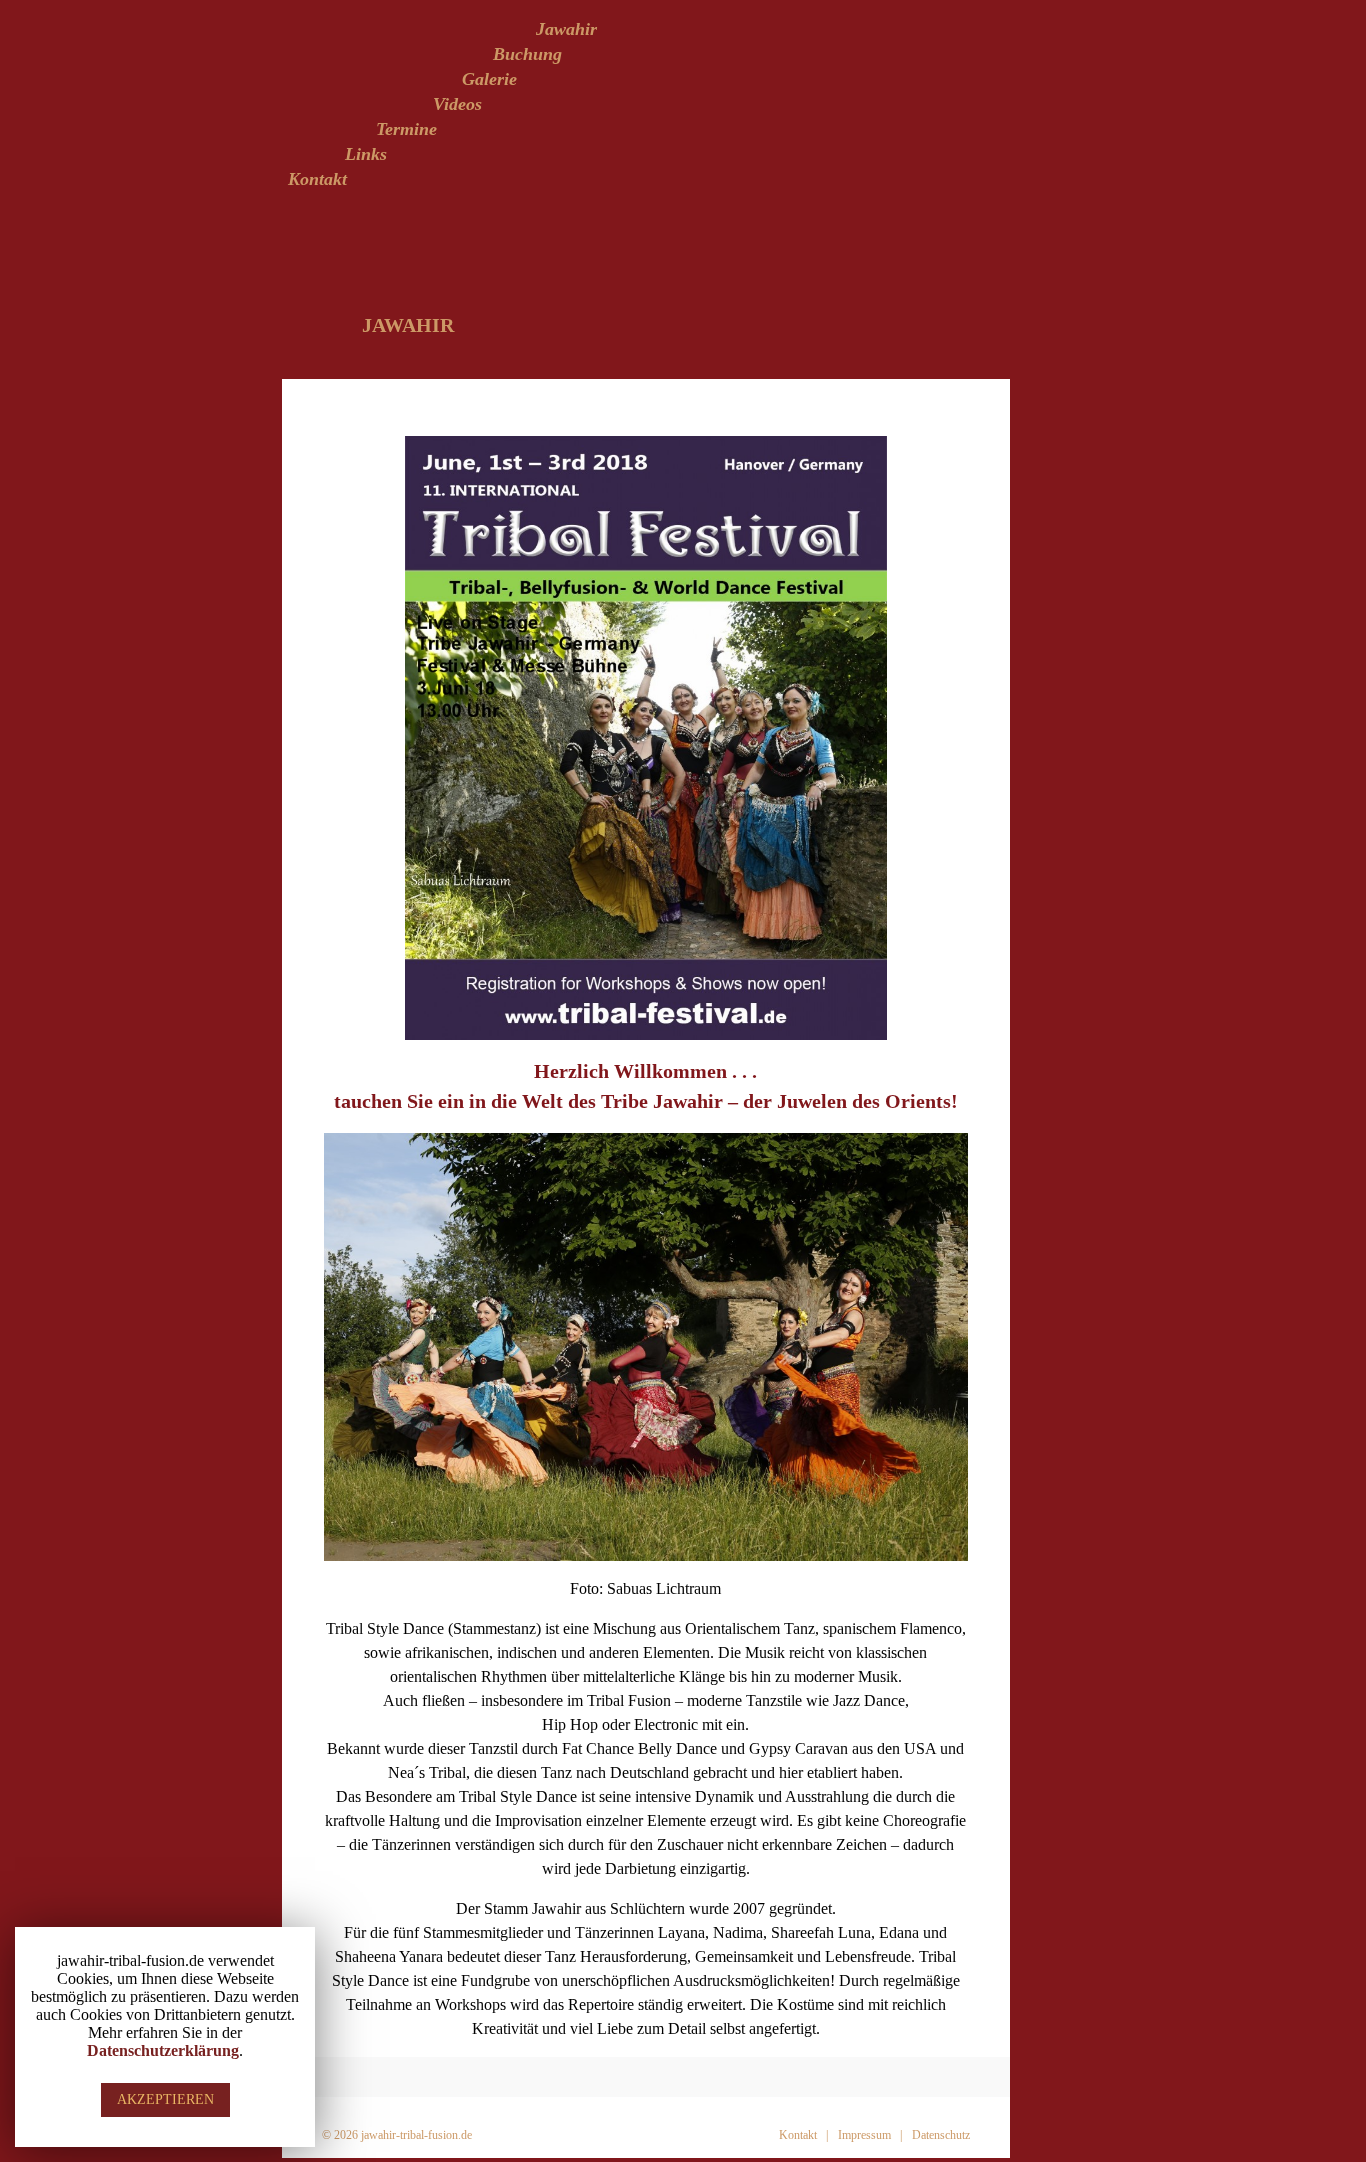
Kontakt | (803, 2135)
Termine (406, 129)
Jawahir (566, 29)
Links (366, 154)
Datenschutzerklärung (163, 2050)
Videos (457, 104)
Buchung (527, 54)
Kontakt (317, 179)
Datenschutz (941, 2135)
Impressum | (870, 2135)
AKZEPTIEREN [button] (165, 2099)
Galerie (489, 79)
